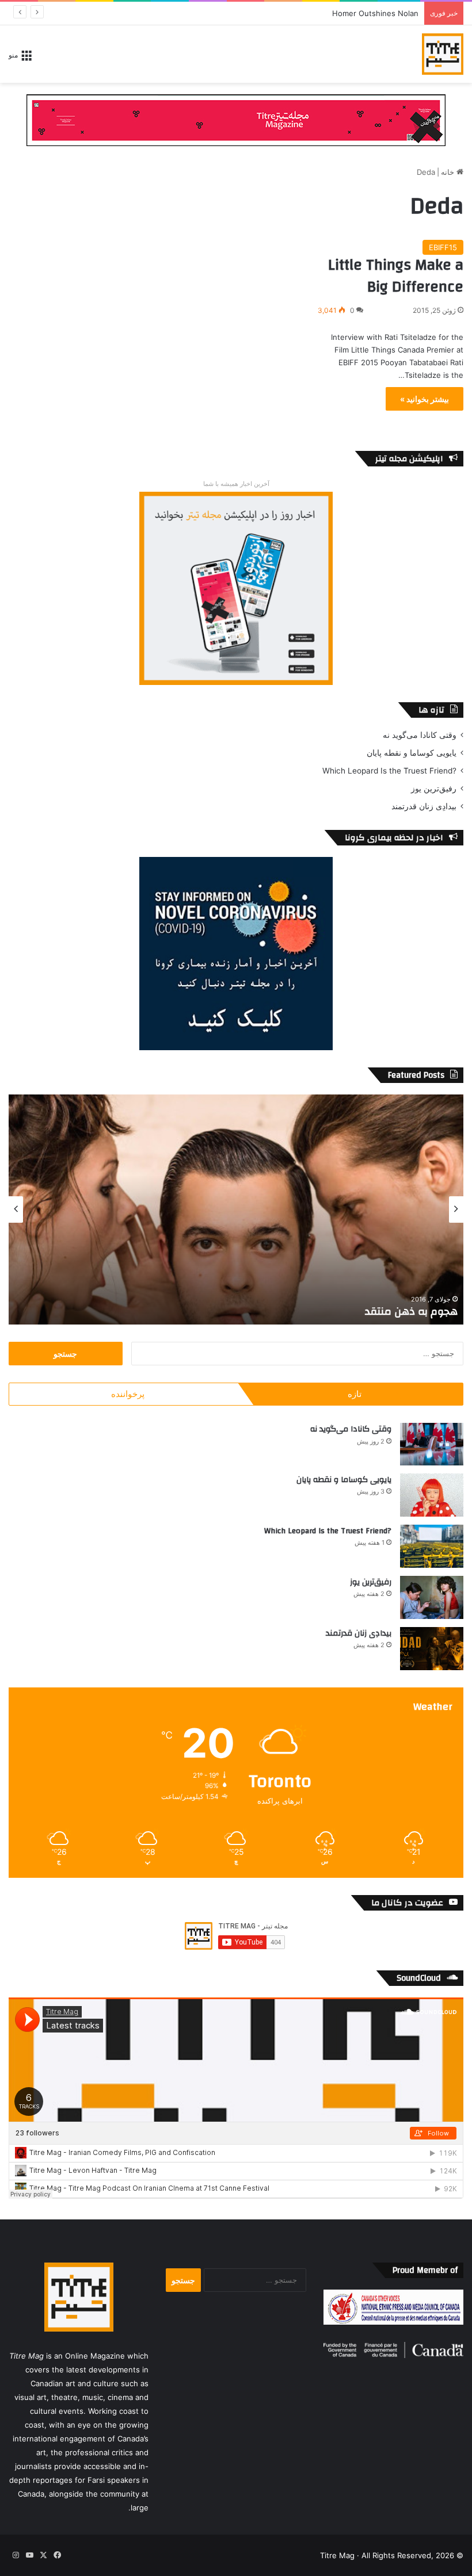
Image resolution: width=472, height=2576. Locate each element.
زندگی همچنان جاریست (406, 1312)
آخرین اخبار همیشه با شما (236, 484)
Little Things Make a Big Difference (396, 276)
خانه (449, 172)
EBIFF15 (443, 247)
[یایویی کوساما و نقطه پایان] (432, 1495)
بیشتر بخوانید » (425, 399)
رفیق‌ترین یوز (434, 789)
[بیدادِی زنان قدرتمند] (432, 1649)
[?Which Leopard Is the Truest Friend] (432, 1546)
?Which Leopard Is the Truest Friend (389, 771)
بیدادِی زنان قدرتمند (424, 806)
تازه (355, 1394)
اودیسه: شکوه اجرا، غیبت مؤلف (368, 13)
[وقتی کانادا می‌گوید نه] (432, 1444)
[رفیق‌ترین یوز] (432, 1597)
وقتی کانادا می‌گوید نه (420, 735)
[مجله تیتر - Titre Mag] (443, 54)
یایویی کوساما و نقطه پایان (412, 753)
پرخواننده (128, 1394)
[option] (236, 1209)
